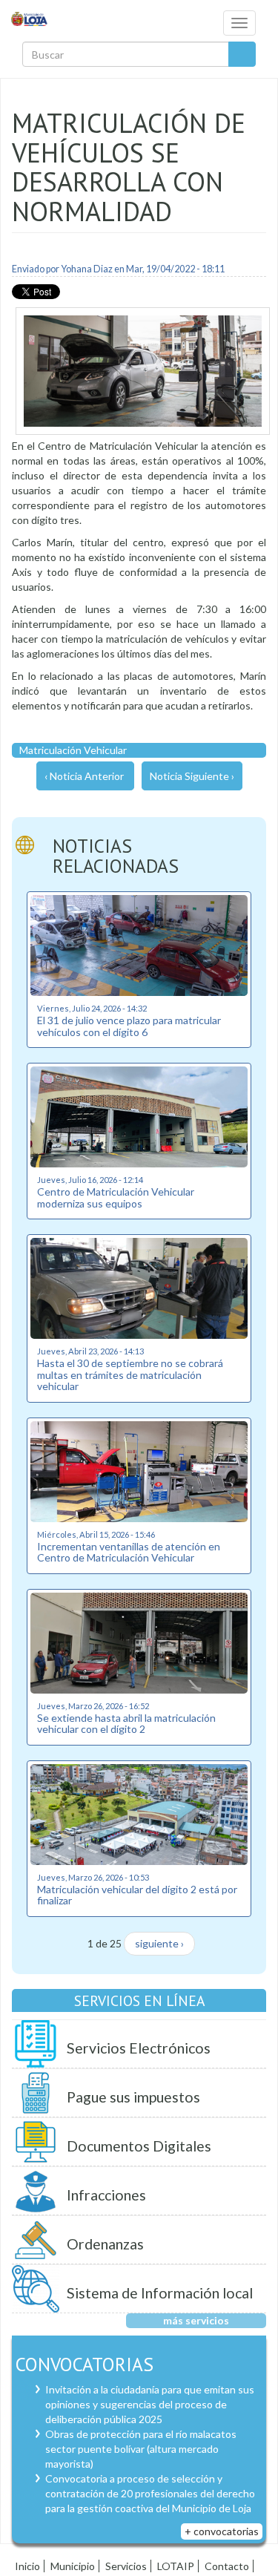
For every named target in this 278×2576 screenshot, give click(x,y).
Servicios (126, 2566)
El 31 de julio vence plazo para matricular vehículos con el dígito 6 (129, 1026)
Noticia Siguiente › (192, 776)
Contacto (227, 2566)
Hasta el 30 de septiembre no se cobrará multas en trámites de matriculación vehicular (130, 1374)
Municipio (73, 2566)
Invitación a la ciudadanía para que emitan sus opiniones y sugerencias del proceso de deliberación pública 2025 (150, 2404)
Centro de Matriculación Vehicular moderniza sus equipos (116, 1197)
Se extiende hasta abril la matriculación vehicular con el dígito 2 (126, 1723)
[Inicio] (30, 18)
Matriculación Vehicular (73, 750)
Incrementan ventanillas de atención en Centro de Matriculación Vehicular (129, 1552)
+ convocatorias (222, 2531)
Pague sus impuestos (133, 2097)
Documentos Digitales (139, 2146)
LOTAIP (176, 2566)
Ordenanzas (105, 2244)
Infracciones (106, 2195)
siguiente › (159, 1943)
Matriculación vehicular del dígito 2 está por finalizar (137, 1895)
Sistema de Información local (160, 2293)
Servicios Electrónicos (139, 2048)
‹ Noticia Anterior (84, 776)
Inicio (27, 2566)
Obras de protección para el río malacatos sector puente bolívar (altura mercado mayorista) (141, 2449)
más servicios (196, 2320)
